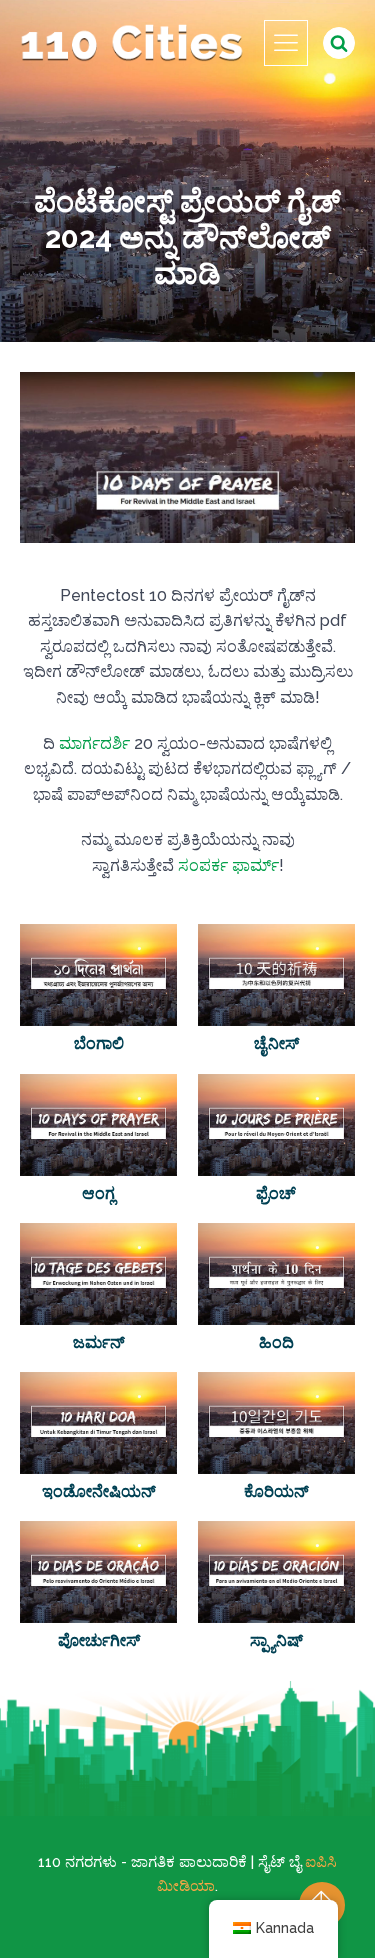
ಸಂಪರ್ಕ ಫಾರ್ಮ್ (228, 865)
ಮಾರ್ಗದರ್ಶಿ (94, 743)
